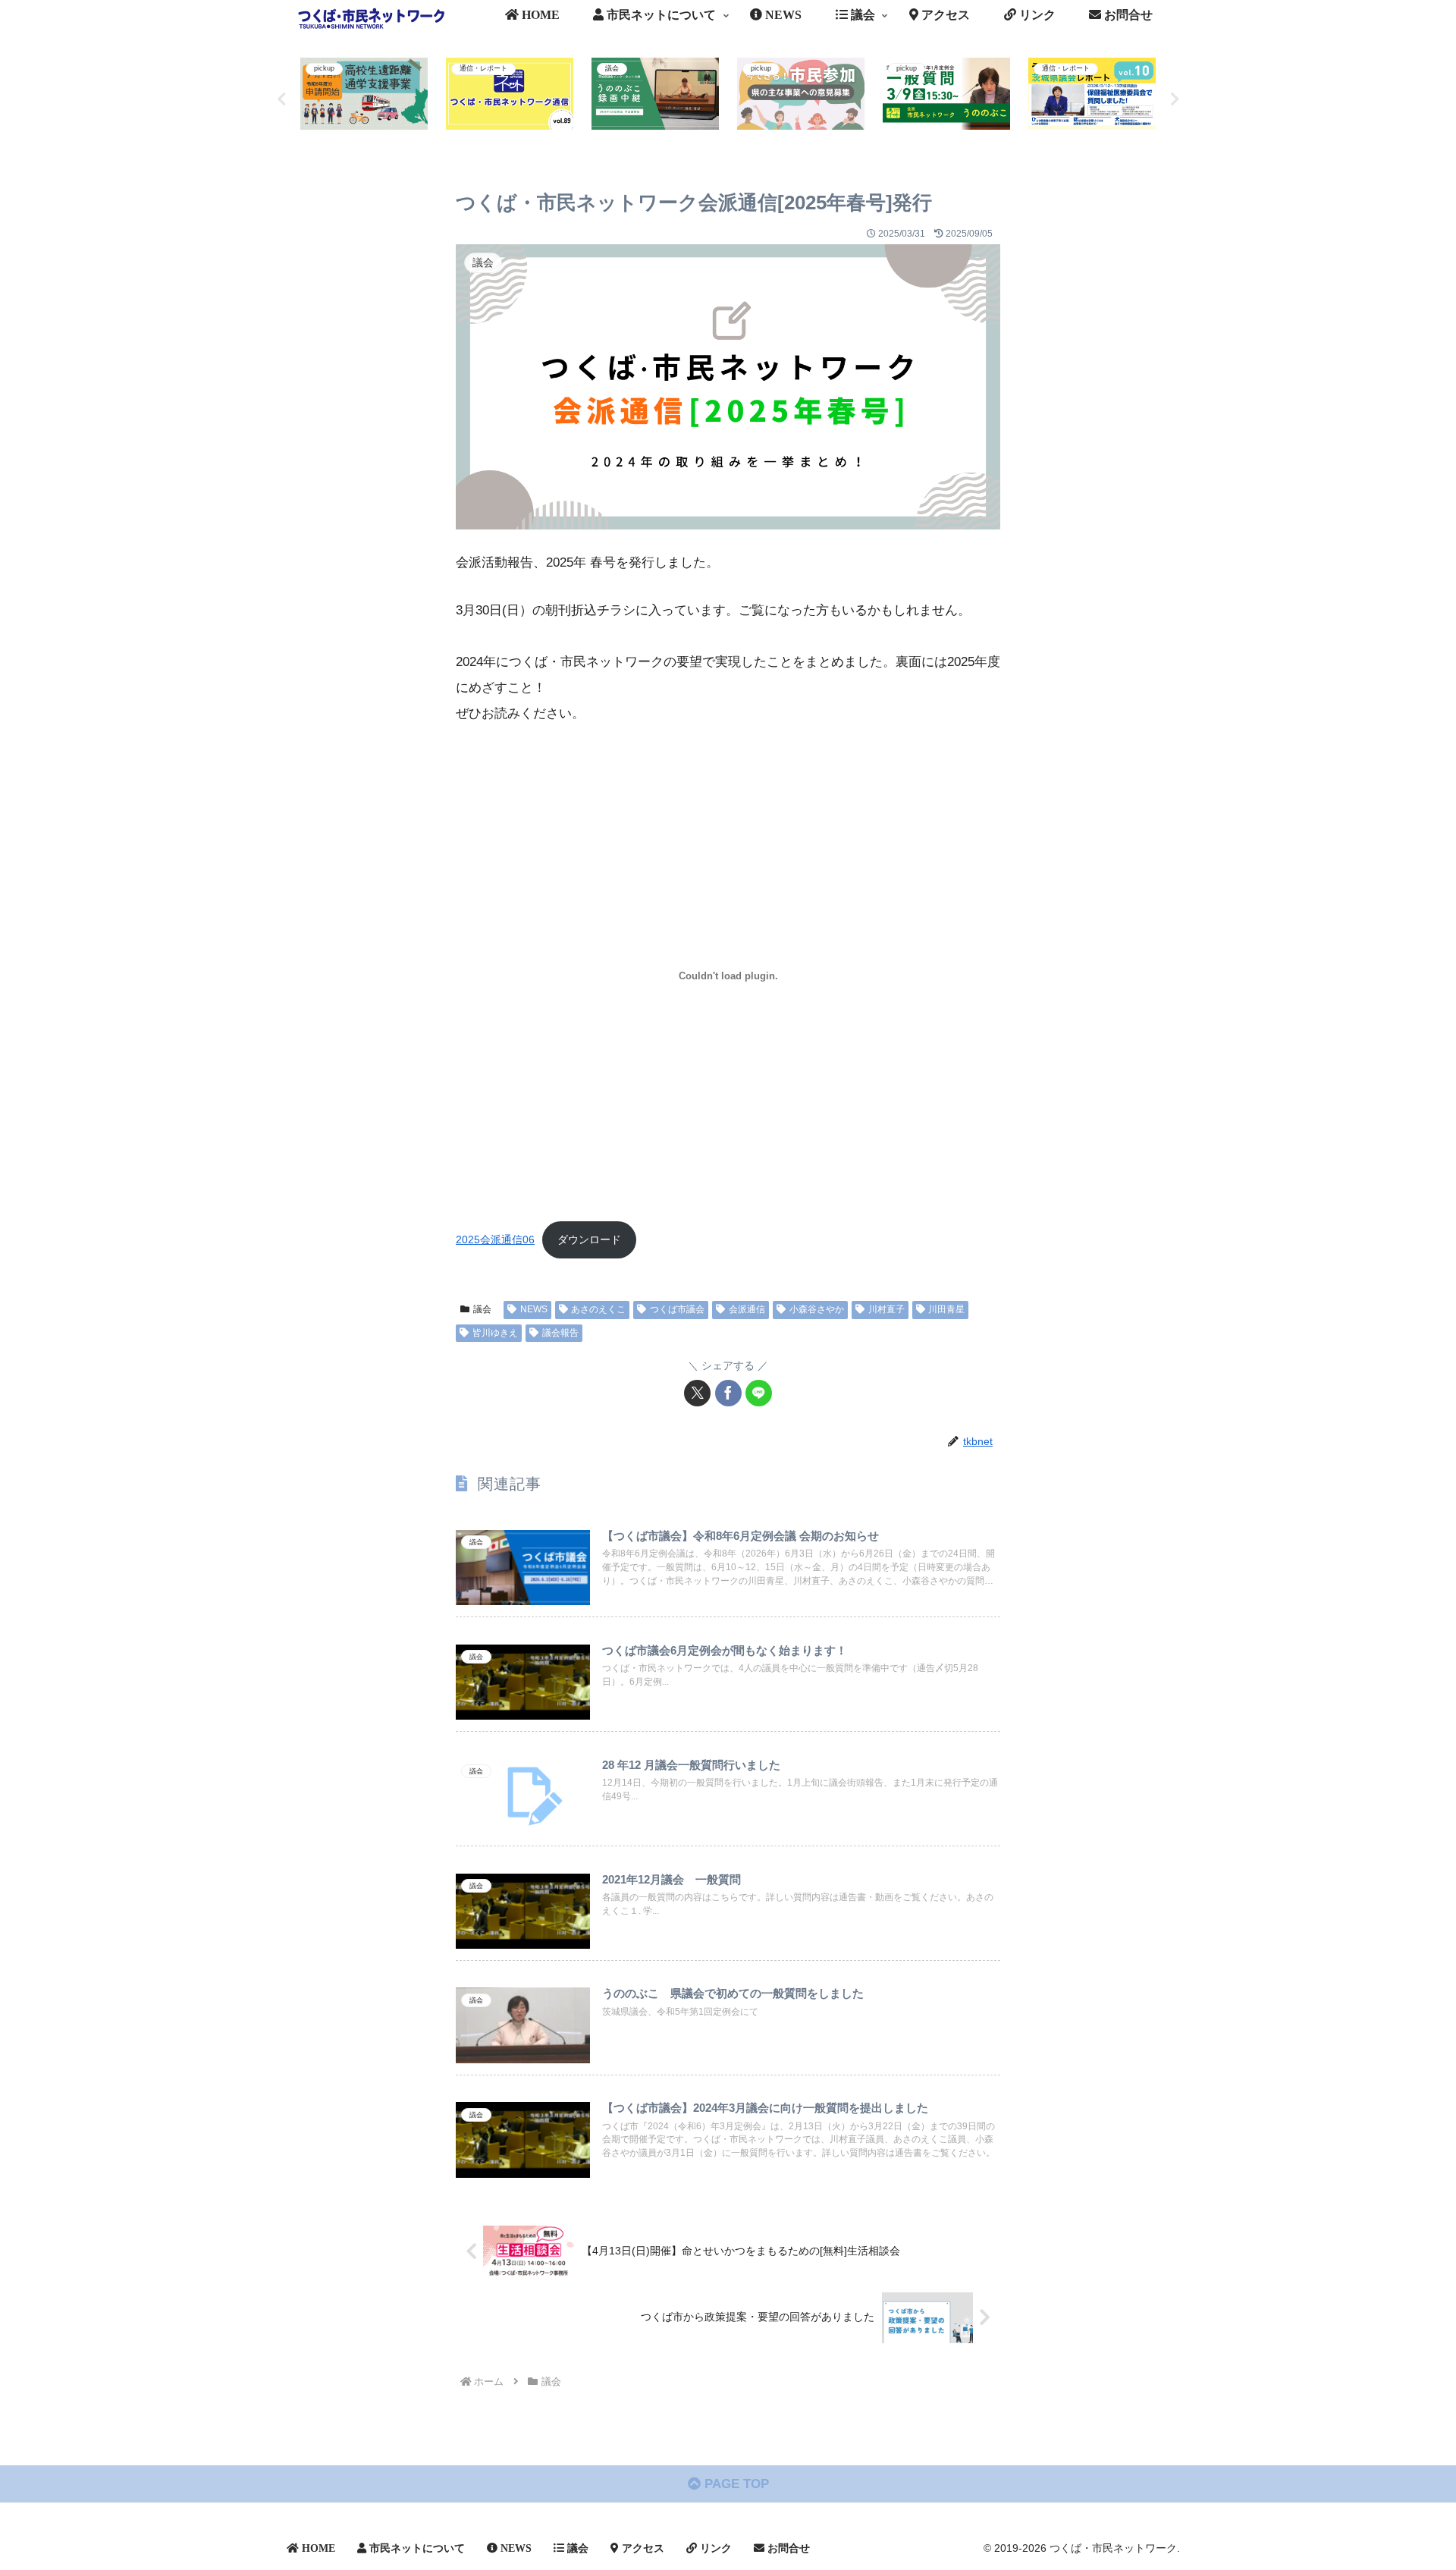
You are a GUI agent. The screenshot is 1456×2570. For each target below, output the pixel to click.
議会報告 (560, 1333)
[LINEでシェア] (759, 1393)
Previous (281, 99)
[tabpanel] (364, 97)
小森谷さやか (817, 1309)
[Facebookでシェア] (728, 1393)
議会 (482, 1309)
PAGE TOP (735, 2484)
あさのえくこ (598, 1309)
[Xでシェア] (697, 1393)
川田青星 (946, 1309)
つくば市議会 (677, 1309)
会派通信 (747, 1309)
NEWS (534, 1309)
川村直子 (886, 1309)
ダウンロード (589, 1240)
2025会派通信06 (495, 1240)
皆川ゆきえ (495, 1333)
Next (1175, 99)
